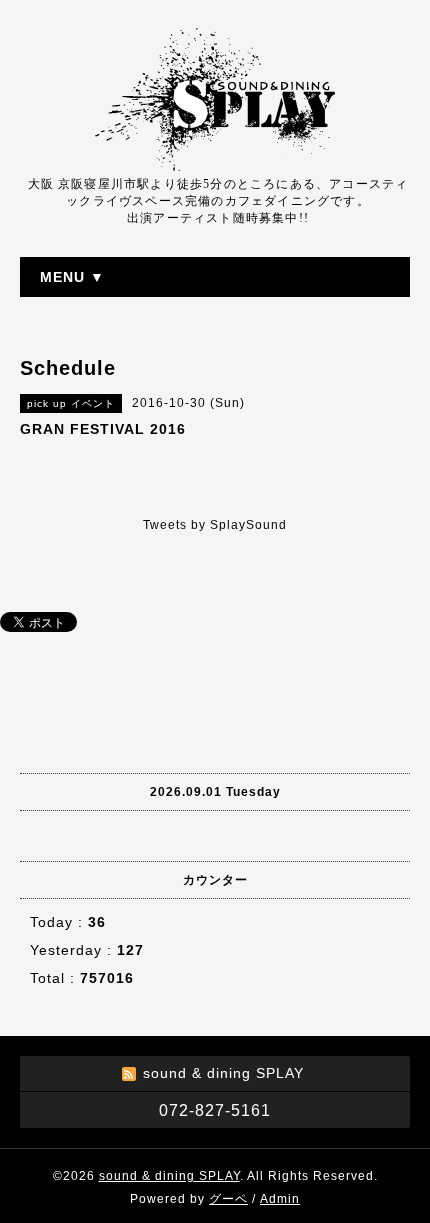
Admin (280, 1199)
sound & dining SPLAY (169, 1176)
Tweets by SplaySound (215, 525)
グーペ (228, 1199)
